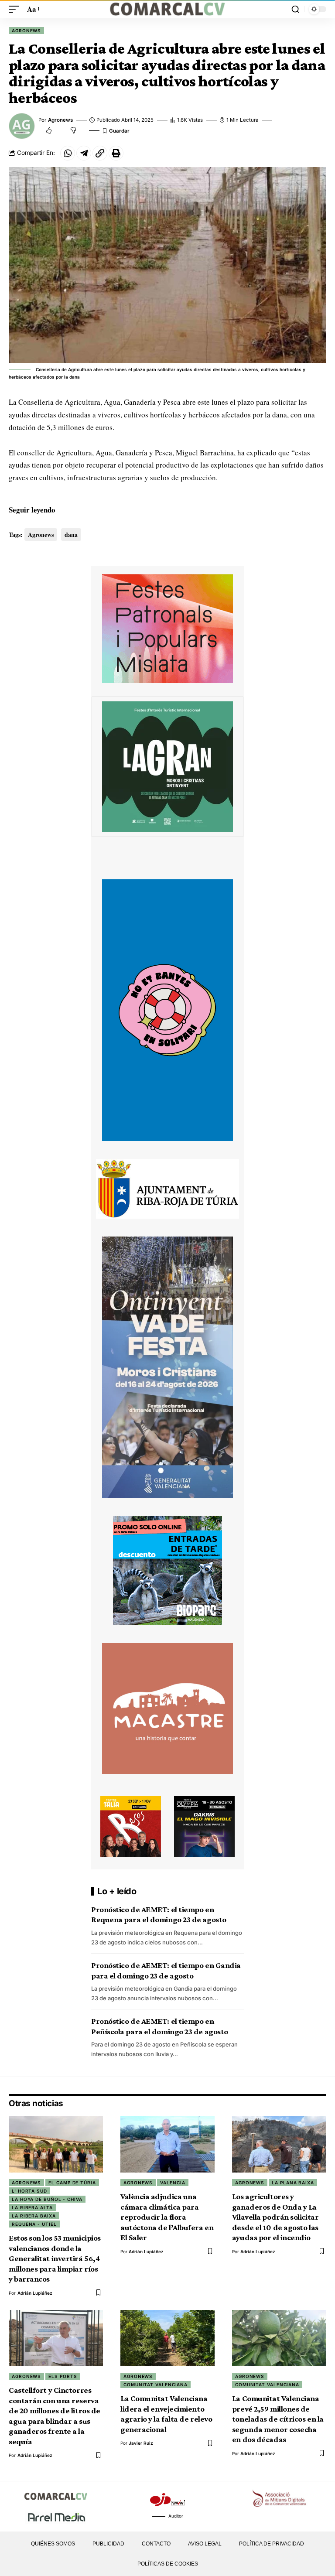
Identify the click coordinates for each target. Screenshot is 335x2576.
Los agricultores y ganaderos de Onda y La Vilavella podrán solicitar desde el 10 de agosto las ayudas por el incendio (275, 2217)
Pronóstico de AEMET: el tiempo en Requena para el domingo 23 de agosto (159, 1915)
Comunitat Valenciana (156, 2385)
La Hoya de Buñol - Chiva (47, 2199)
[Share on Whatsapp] (68, 153)
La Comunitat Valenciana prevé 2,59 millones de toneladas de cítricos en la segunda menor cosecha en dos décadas (278, 2419)
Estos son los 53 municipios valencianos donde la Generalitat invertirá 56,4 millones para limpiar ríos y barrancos (55, 2258)
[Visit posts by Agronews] (22, 126)
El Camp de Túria (72, 2183)
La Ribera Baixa (34, 2216)
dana (71, 535)
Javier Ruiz (141, 2443)
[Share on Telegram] (84, 153)
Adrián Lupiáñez (35, 2293)
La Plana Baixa (293, 2183)
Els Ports (63, 2376)
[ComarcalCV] (167, 9)
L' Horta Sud (29, 2191)
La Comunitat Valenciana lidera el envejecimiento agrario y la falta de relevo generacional (166, 2414)
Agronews (26, 31)
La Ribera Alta (32, 2207)
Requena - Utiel (34, 2224)
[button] (16, 9)
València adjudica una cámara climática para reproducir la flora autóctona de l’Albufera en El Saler (167, 2217)
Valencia (173, 2183)
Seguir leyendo (32, 510)
